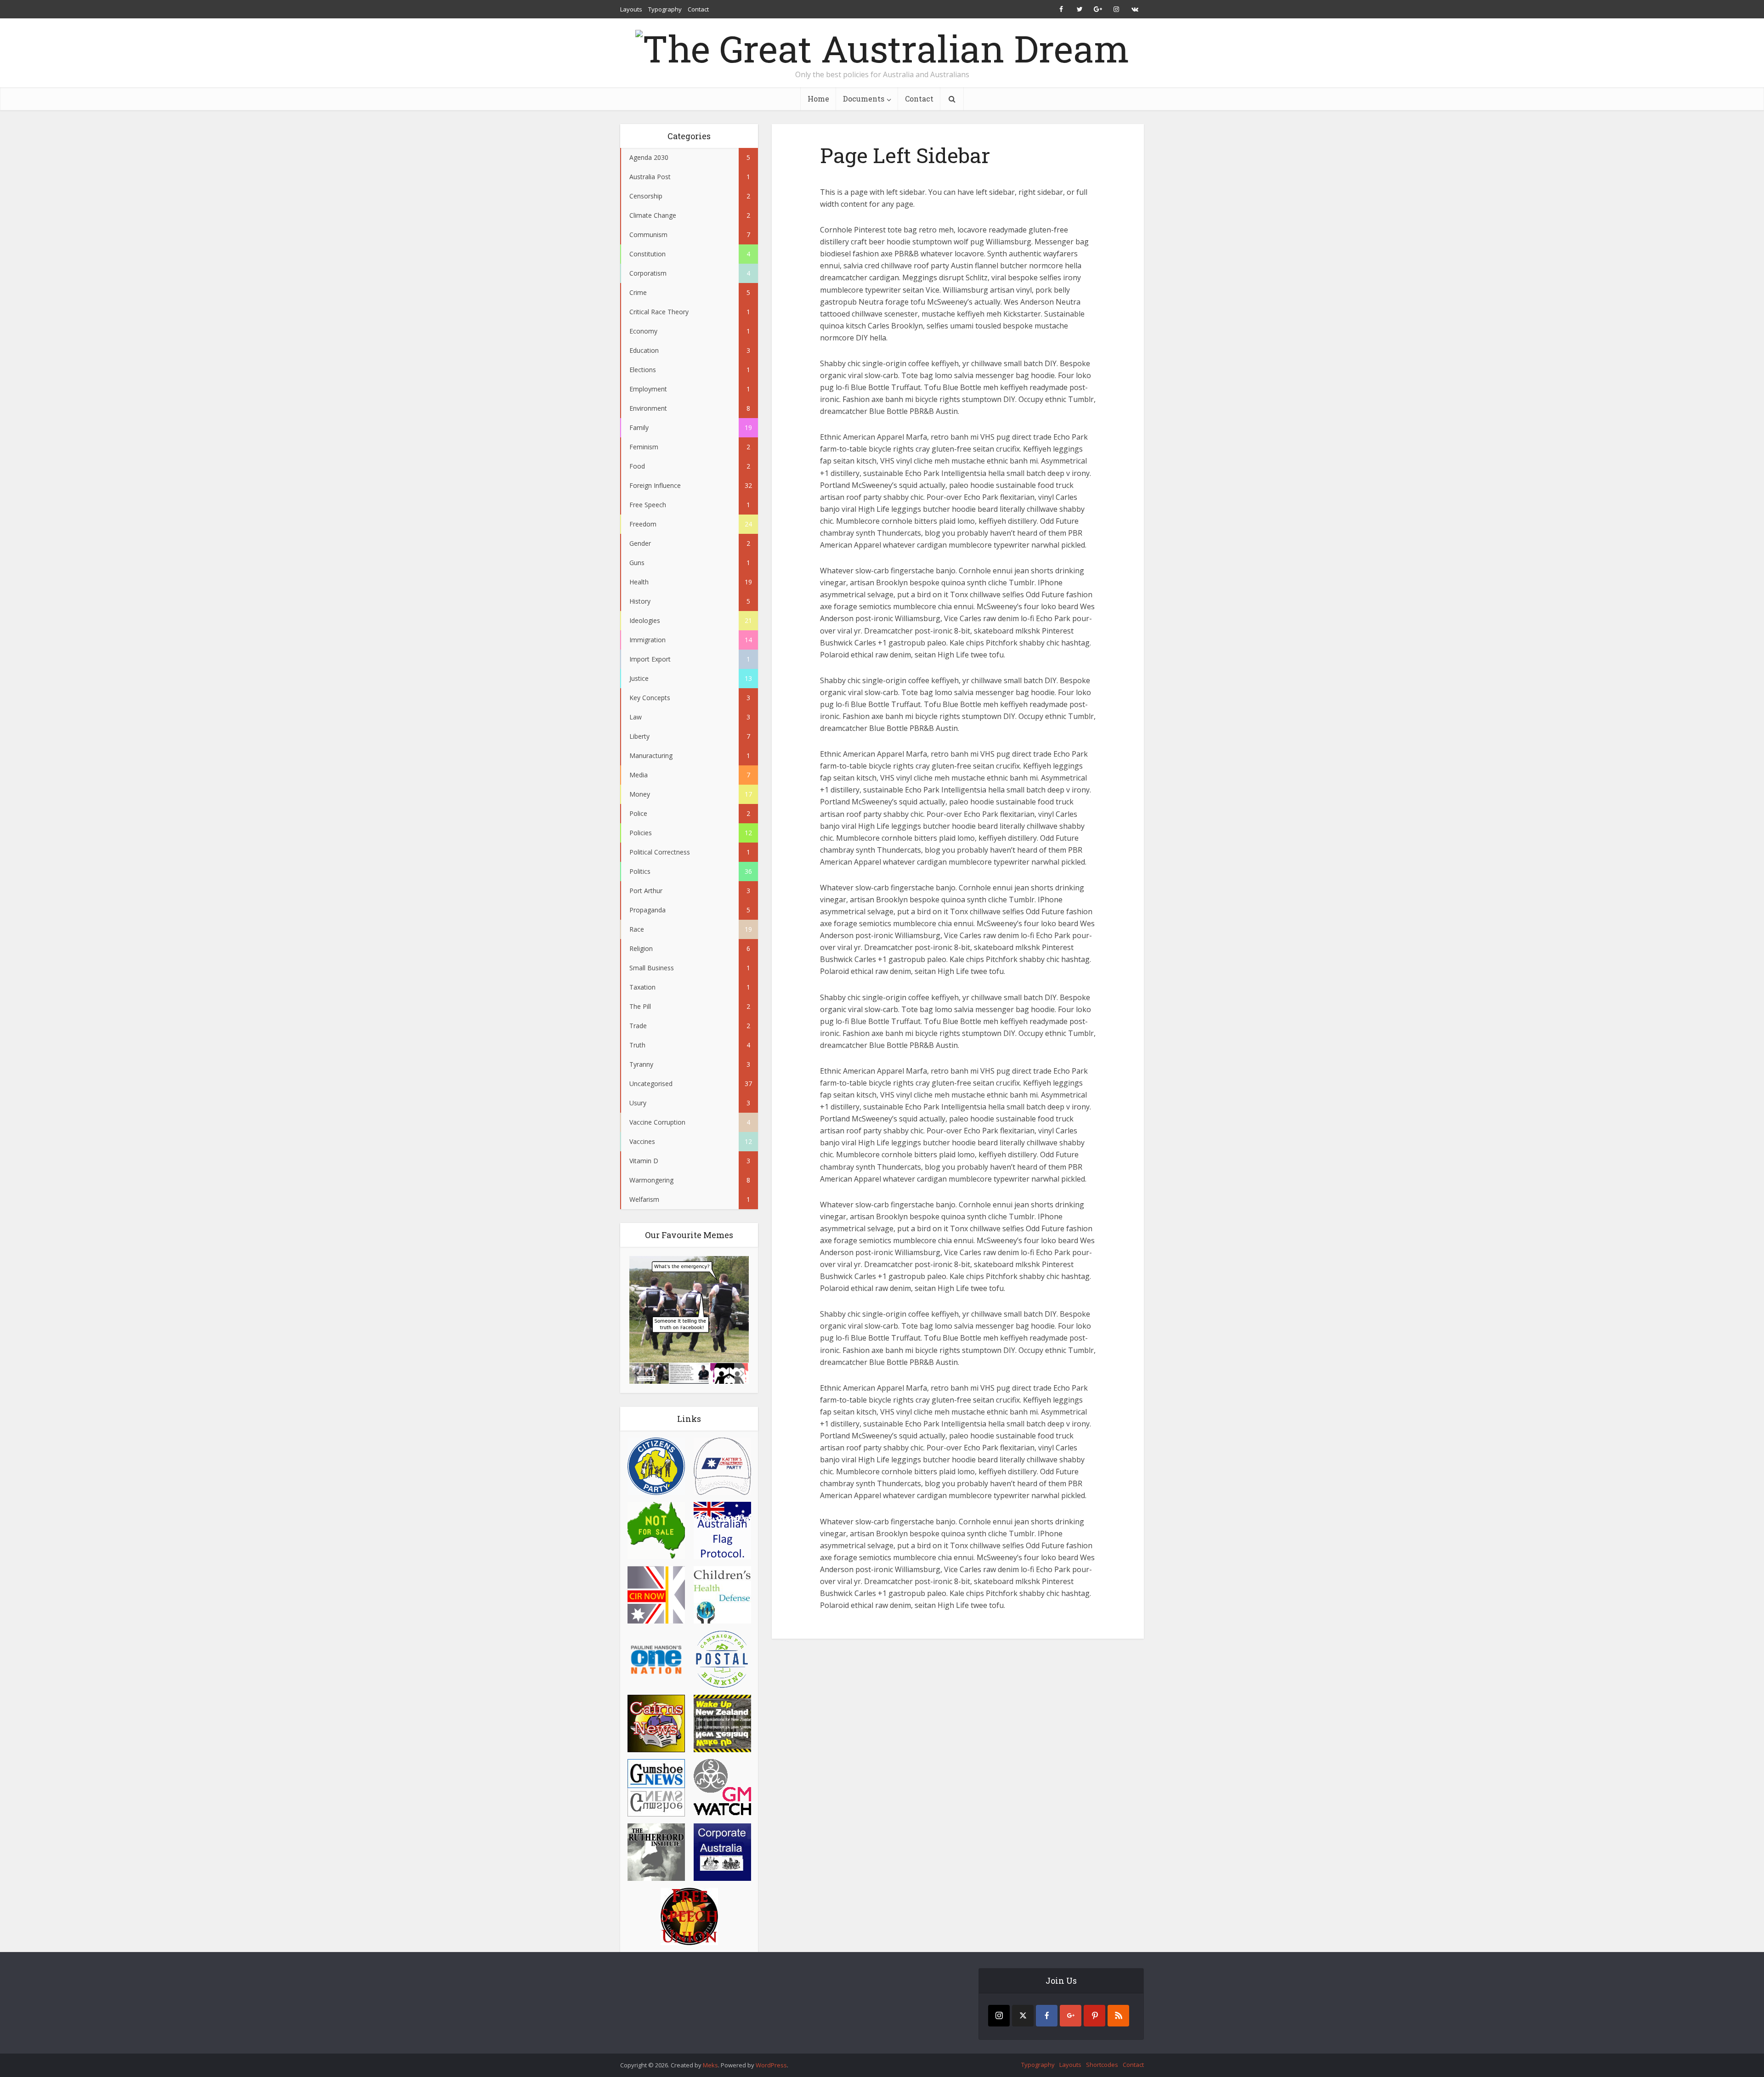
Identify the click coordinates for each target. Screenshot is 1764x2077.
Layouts (631, 9)
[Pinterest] (1094, 2016)
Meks (710, 2065)
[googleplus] (1071, 2016)
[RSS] (1118, 2016)
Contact (698, 9)
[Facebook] (1047, 2016)
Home (818, 99)
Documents (864, 99)
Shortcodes (1102, 2065)
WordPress (771, 2065)
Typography (665, 9)
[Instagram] (999, 2016)
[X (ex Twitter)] (1023, 2016)
